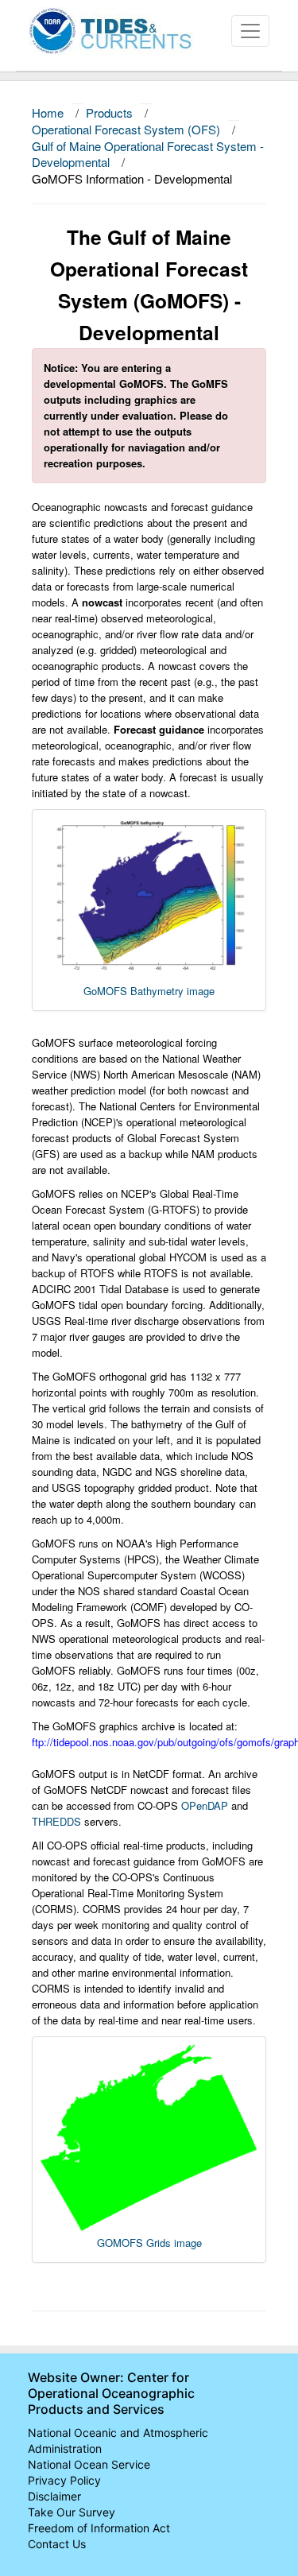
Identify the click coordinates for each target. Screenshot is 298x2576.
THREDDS (56, 1821)
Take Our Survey (72, 2512)
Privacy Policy (64, 2480)
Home (48, 112)
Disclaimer (54, 2496)
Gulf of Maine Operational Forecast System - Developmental (148, 154)
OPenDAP (205, 1805)
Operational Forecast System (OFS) (126, 129)
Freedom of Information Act (99, 2528)
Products (109, 112)
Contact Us (57, 2544)
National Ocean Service (89, 2464)
